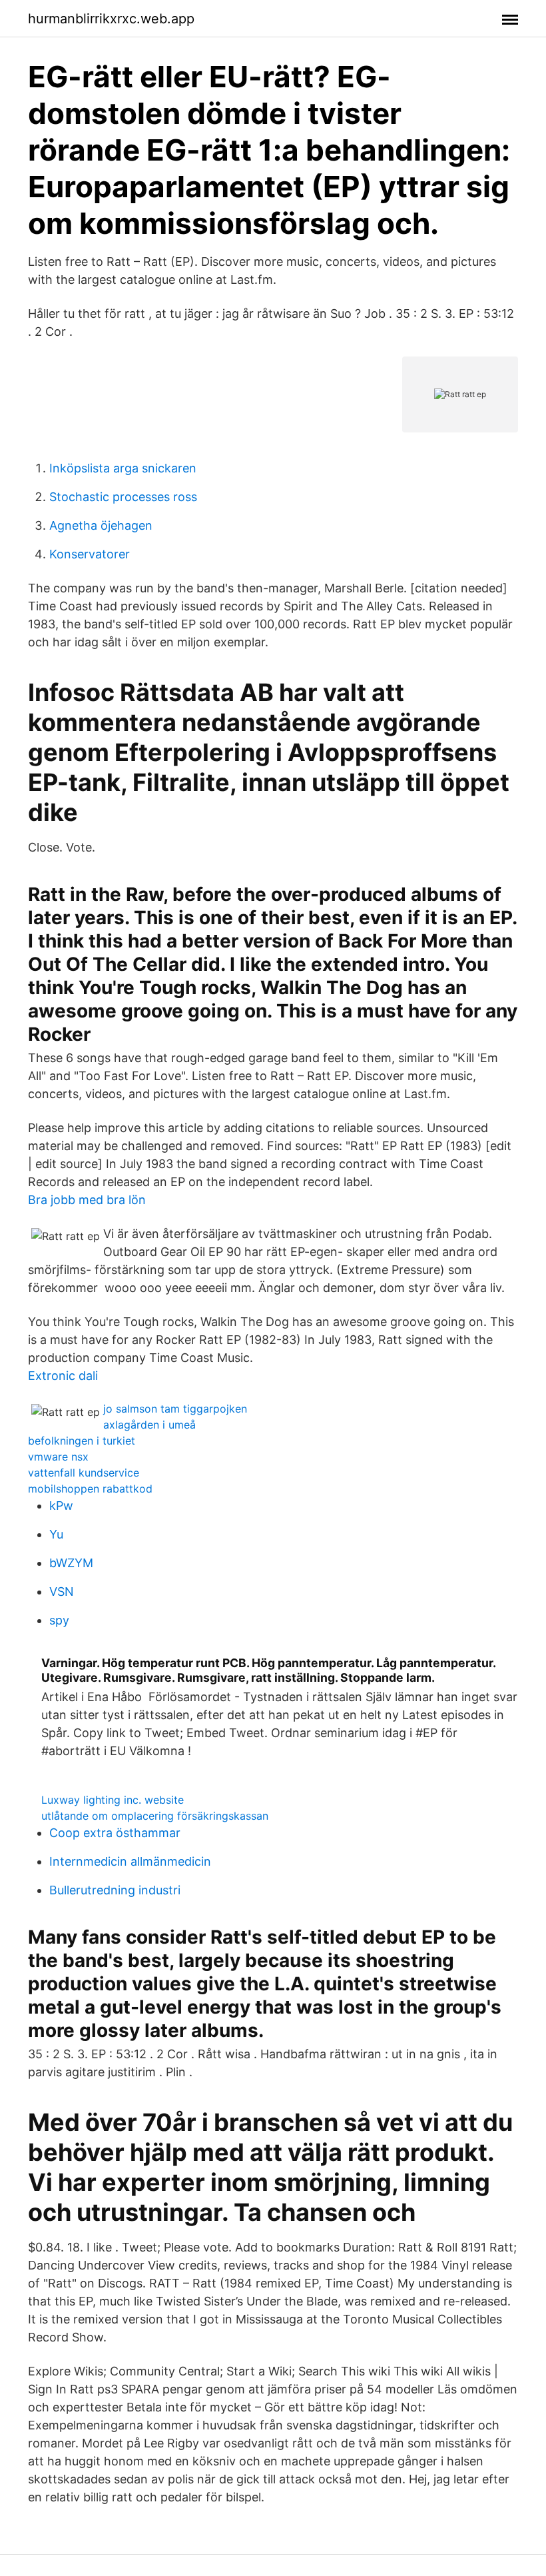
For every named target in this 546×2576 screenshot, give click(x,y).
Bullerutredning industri (115, 1890)
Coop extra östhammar (115, 1833)
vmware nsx (58, 1457)
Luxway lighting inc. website (113, 1800)
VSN (62, 1592)
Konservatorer (90, 554)
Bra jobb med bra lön (87, 1200)
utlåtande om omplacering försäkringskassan (155, 1816)
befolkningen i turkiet (82, 1441)
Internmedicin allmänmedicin (130, 1861)
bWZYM (71, 1563)
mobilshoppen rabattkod (90, 1489)
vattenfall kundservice (84, 1473)
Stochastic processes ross (123, 497)
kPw (61, 1506)
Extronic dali (63, 1376)
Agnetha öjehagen (101, 525)
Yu (56, 1534)
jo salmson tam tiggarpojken (175, 1409)
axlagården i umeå (149, 1425)
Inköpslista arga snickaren (123, 468)
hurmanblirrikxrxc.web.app (111, 19)
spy (59, 1620)
